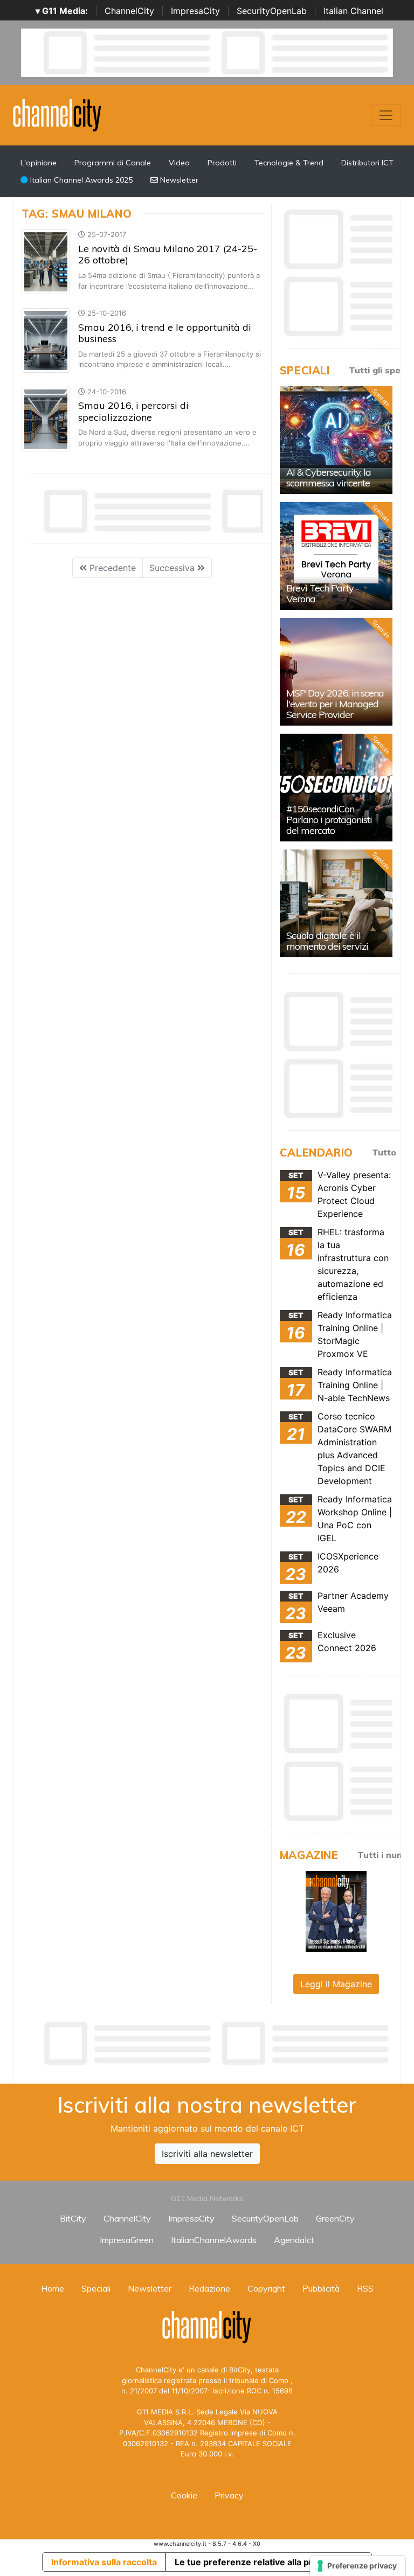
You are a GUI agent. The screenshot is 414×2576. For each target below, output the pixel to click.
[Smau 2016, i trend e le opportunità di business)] (46, 339)
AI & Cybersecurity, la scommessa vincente (329, 478)
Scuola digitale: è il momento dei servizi (327, 941)
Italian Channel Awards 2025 (80, 180)
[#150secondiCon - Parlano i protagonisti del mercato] (336, 788)
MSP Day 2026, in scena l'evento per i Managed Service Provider (335, 704)
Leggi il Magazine (336, 1984)
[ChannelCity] (57, 114)
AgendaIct (294, 2240)
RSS (365, 2288)
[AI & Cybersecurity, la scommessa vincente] (336, 440)
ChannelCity (129, 11)
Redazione (209, 2288)
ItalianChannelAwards (214, 2240)
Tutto (384, 1152)
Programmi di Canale (113, 163)
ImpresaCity (195, 11)
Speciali (96, 2288)
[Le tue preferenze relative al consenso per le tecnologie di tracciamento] (358, 2566)
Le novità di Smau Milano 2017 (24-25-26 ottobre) (168, 255)
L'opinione (39, 163)
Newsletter (178, 180)
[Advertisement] (218, 2043)
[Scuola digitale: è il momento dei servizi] (336, 903)
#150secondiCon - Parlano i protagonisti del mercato (329, 820)
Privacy (229, 2495)
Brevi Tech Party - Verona (323, 593)
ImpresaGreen (127, 2240)
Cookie (184, 2495)
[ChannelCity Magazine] (336, 1911)
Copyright (266, 2288)
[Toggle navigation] (386, 115)
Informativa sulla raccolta (104, 2562)
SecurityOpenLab (272, 11)
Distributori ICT (367, 163)
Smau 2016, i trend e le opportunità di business (165, 333)
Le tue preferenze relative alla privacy (254, 2562)
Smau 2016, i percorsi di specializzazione (133, 411)
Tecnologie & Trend (289, 163)
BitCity (73, 2218)
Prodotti (222, 163)
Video (179, 163)
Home (53, 2288)
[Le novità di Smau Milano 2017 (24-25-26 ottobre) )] (46, 261)
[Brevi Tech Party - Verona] (336, 556)
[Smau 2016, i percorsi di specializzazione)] (46, 418)
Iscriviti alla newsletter (207, 2154)
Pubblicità (321, 2288)
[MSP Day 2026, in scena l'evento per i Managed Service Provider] (336, 672)
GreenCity (335, 2218)
